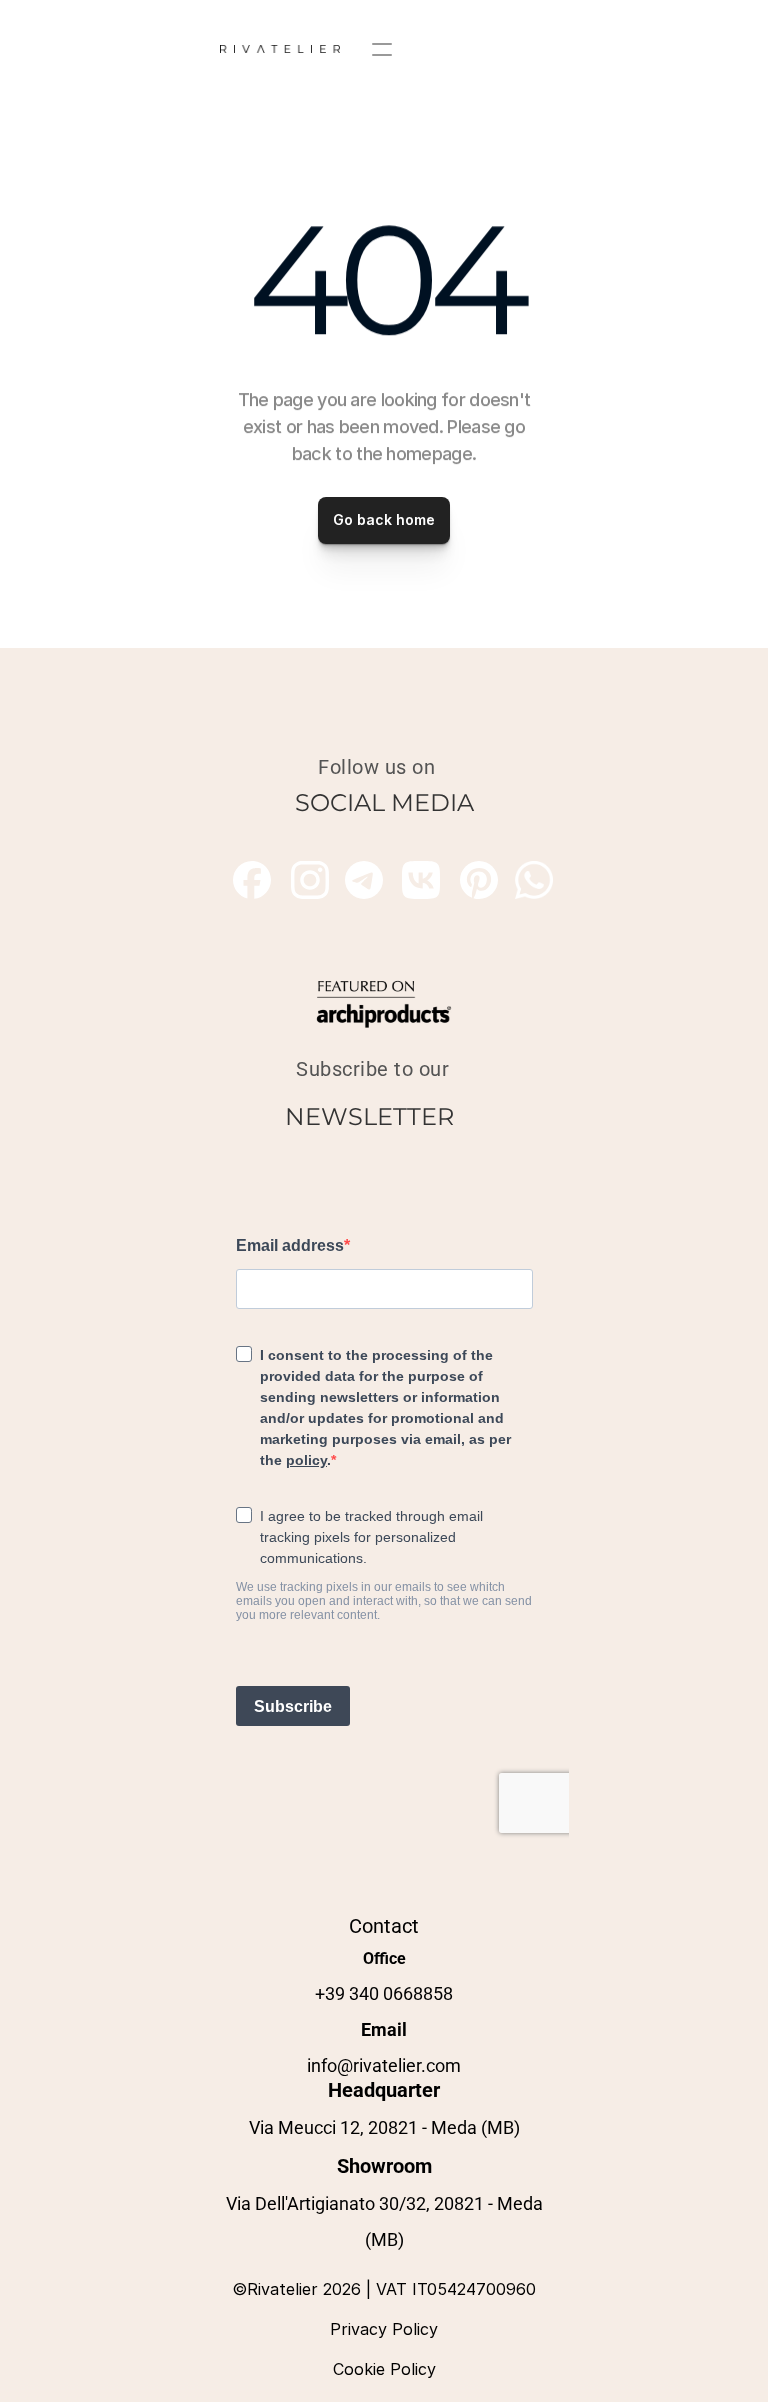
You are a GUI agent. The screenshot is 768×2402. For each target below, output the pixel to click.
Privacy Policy (384, 2329)
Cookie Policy (384, 2369)
